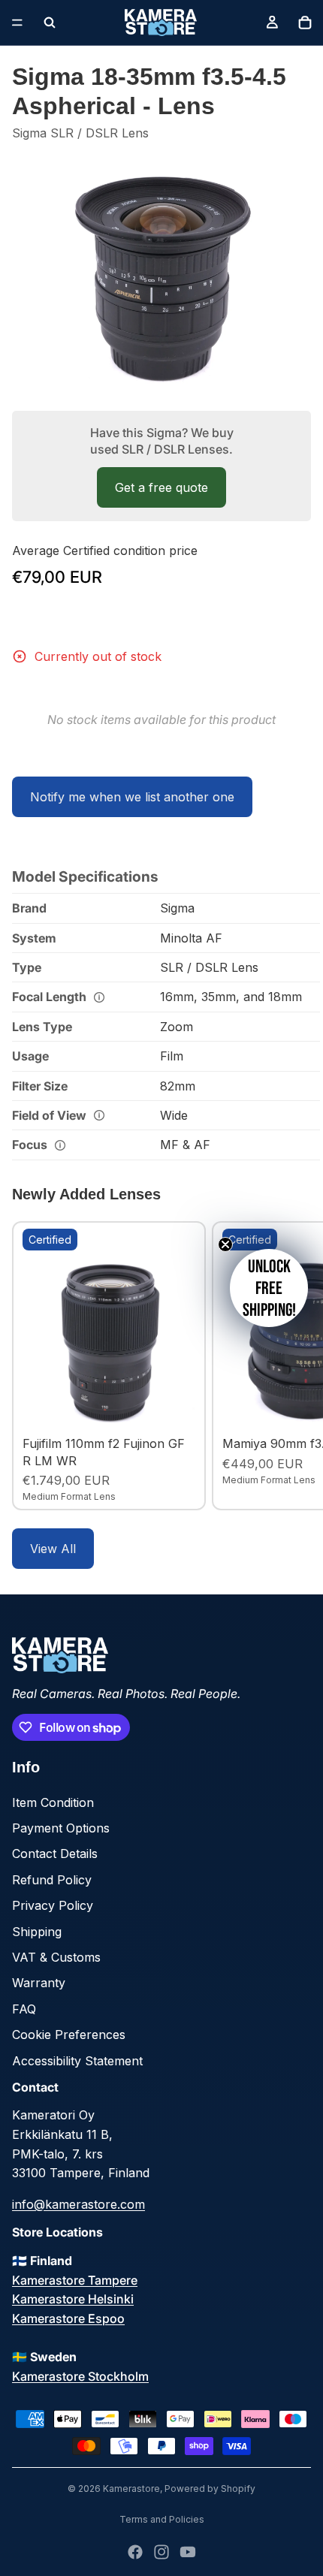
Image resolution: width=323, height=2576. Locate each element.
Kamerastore (131, 2489)
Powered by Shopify (210, 2489)
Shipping (37, 1932)
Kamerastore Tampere (75, 2280)
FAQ (24, 2009)
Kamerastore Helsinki (73, 2299)
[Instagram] (161, 2552)
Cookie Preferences (69, 2035)
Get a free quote (161, 487)
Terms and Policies (162, 2519)
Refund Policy (52, 1880)
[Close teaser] (225, 1244)
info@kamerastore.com (78, 2204)
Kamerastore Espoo (68, 2318)
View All (53, 1549)
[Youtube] (188, 2552)
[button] (269, 1288)
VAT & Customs (56, 1957)
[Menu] (17, 23)
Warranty (39, 1983)
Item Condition (53, 1802)
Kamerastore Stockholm (80, 2376)
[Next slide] (294, 1366)
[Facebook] (135, 2552)
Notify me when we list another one (132, 797)
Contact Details (55, 1854)
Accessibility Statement (77, 2061)
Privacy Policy (53, 1905)
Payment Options (61, 1828)
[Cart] (305, 23)
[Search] (50, 23)
